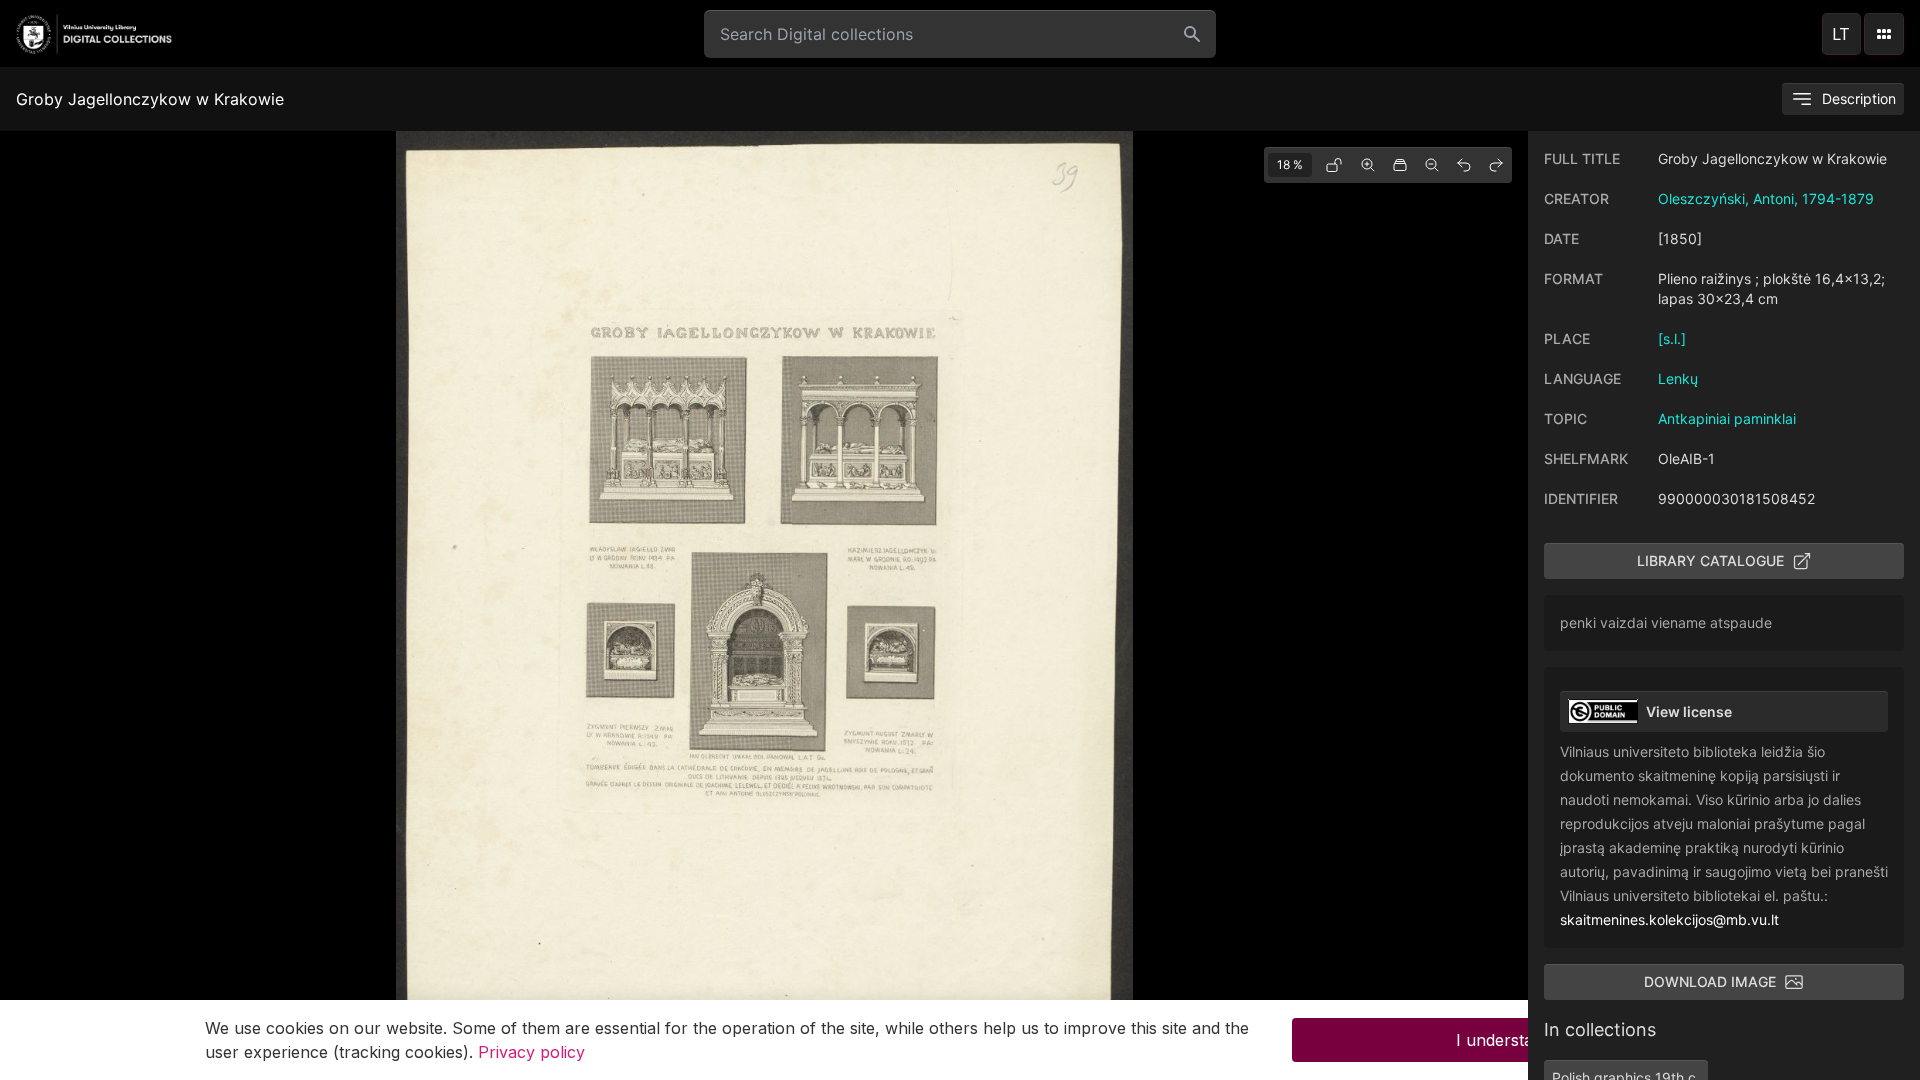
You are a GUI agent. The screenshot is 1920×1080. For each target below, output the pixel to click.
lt (1841, 34)
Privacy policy (531, 1052)
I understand (1504, 1040)
